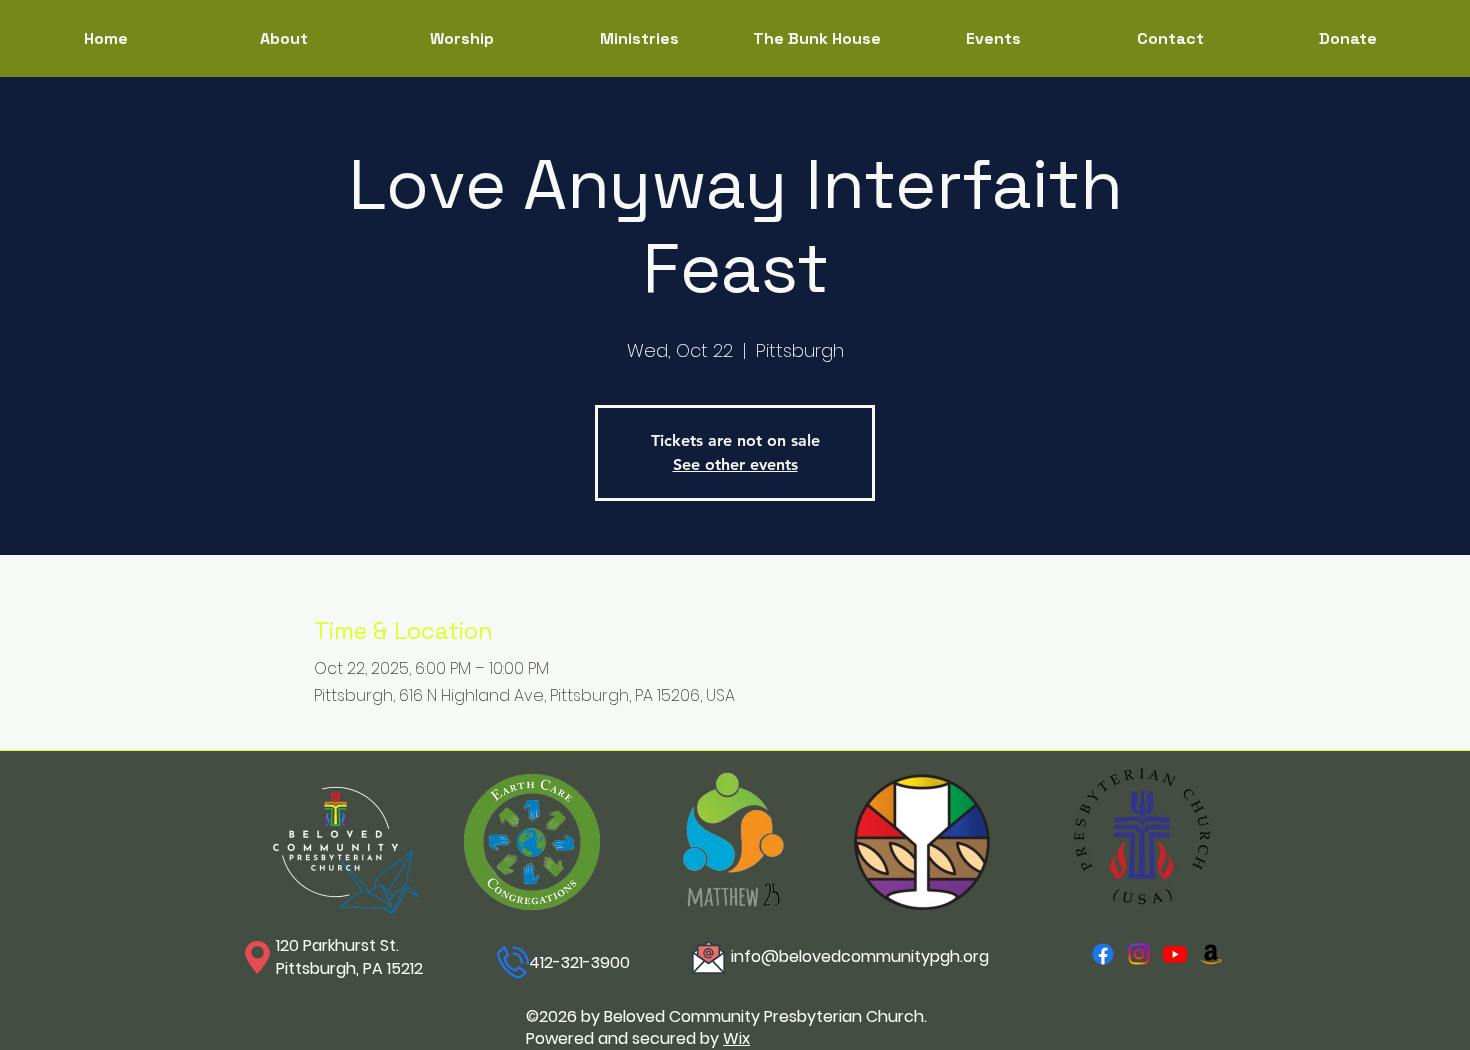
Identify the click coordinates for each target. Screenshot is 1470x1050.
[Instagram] (1139, 954)
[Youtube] (1175, 954)
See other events (735, 464)
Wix (736, 1038)
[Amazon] (1211, 954)
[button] (639, 38)
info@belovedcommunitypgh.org (860, 956)
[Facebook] (1103, 954)
